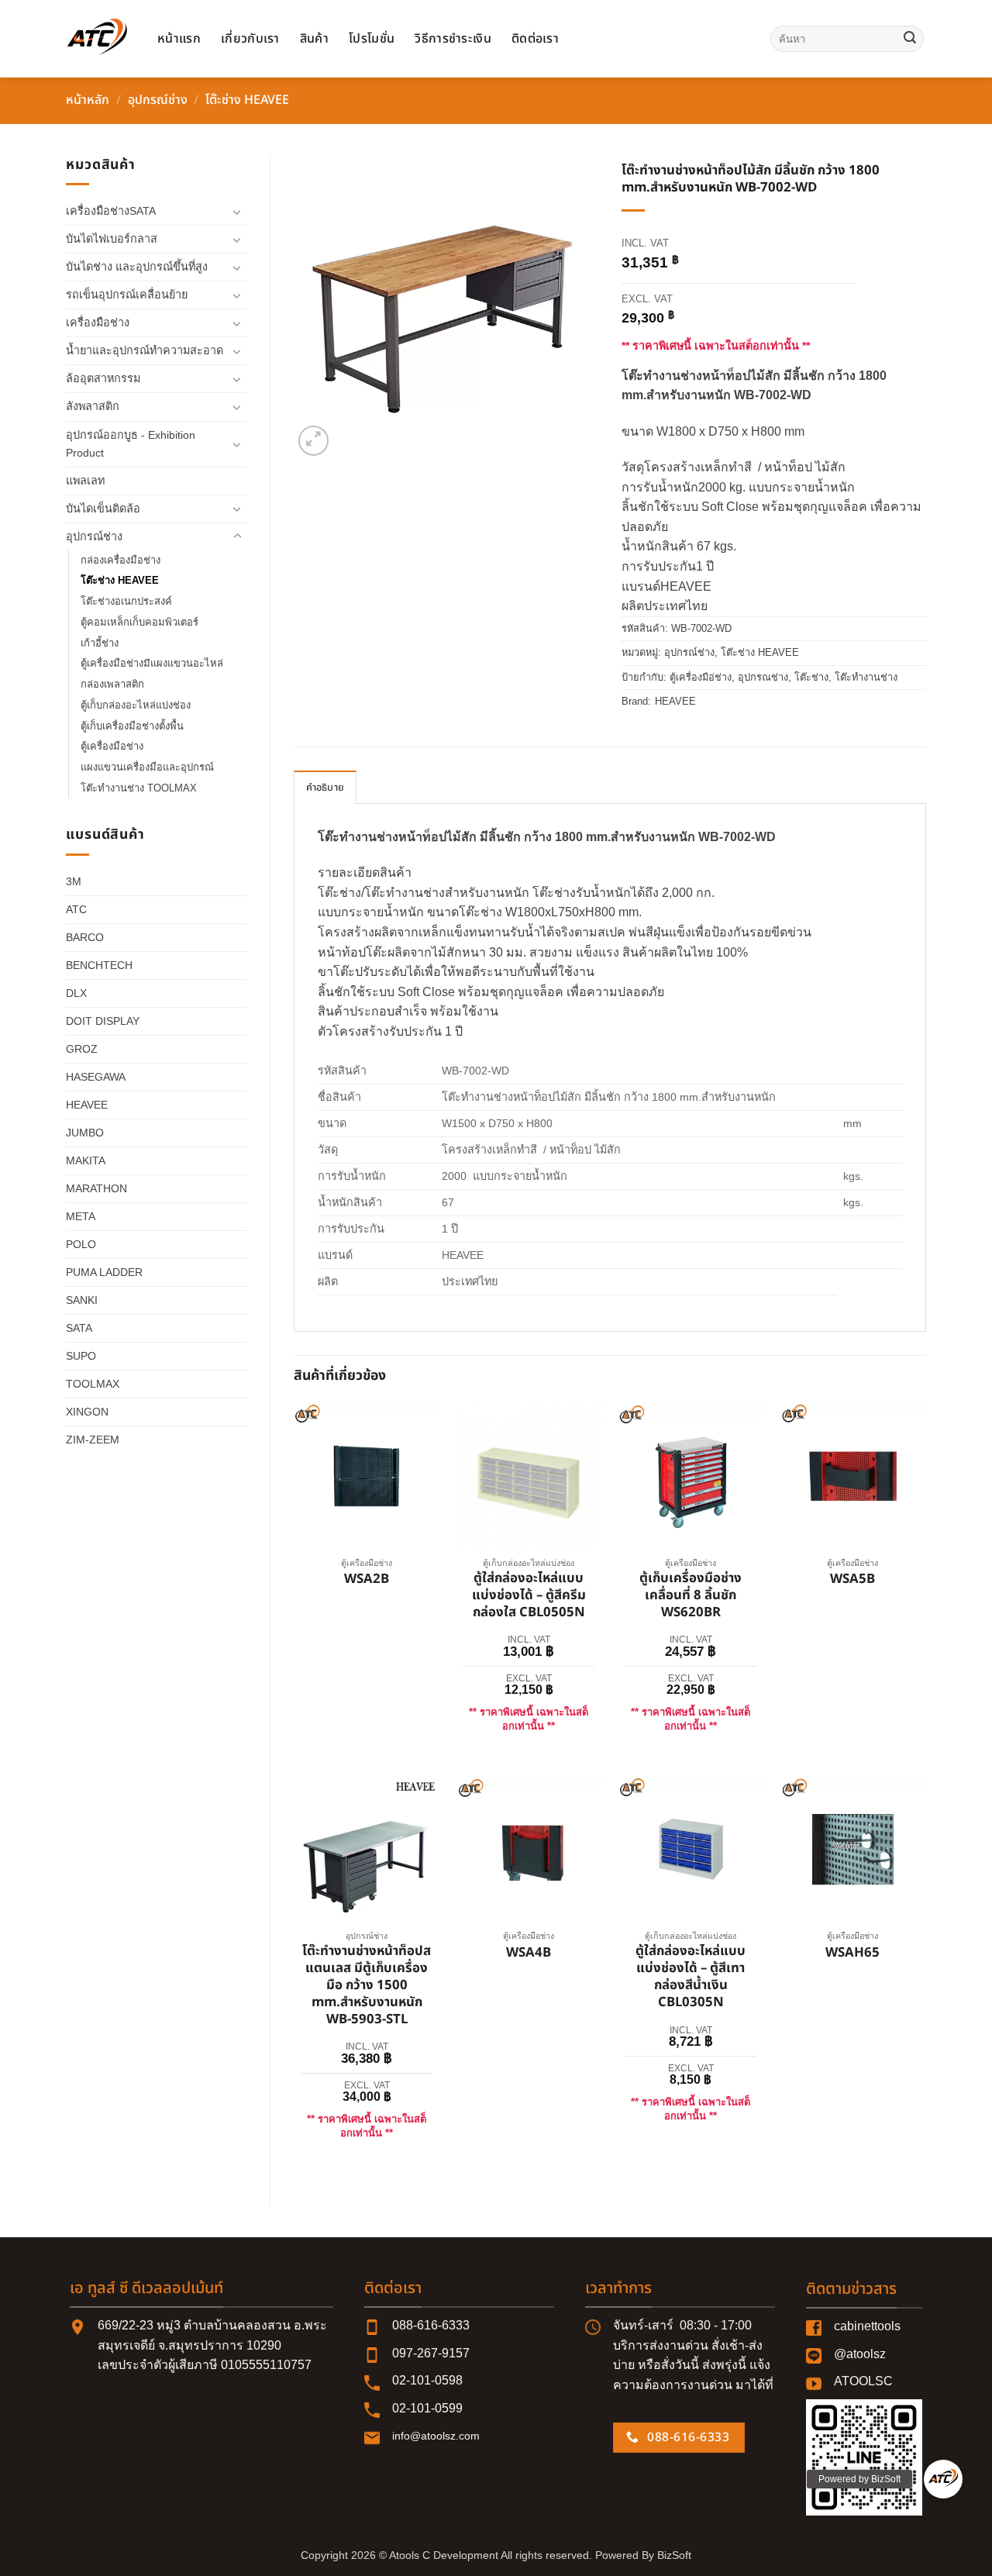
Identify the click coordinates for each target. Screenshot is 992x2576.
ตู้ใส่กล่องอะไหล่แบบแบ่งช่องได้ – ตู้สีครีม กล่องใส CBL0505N (529, 1596)
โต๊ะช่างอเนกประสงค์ (126, 601)
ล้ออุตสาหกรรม (103, 378)
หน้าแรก (179, 39)
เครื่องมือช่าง (98, 322)
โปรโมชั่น (372, 39)
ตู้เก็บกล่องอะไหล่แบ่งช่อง (136, 705)
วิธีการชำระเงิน (453, 39)
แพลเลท (85, 481)
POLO (81, 1244)
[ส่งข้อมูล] (910, 39)
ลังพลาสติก (93, 406)
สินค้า (314, 39)
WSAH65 (852, 1954)
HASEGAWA (96, 1077)
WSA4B (529, 1954)
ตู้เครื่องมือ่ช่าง (701, 677)
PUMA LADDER (104, 1272)
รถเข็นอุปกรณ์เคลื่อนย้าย (127, 295)
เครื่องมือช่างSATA (111, 211)
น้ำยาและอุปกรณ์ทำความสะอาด (145, 350)
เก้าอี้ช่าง (100, 643)
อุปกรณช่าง (763, 677)
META (81, 1216)
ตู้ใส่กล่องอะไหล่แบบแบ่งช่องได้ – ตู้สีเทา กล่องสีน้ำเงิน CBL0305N (691, 1977)
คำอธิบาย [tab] (325, 788)
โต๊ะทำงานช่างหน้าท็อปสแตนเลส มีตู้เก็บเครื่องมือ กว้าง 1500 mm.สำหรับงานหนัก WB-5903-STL (367, 1986)
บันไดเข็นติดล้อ (103, 509)
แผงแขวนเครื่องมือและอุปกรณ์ (147, 767)
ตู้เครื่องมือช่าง (112, 746)
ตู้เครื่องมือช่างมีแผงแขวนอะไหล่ (152, 663)
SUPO (81, 1356)
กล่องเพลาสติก (112, 684)
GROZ (82, 1049)
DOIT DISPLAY (103, 1021)
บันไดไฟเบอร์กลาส (112, 239)
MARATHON (96, 1188)
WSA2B (367, 1580)
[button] (313, 441)
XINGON (87, 1412)
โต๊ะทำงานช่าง (866, 677)
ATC (76, 909)
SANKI (82, 1300)
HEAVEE (87, 1105)
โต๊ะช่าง (811, 677)
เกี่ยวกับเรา (250, 39)
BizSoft (674, 2555)
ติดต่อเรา (535, 39)
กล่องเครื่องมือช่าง (121, 560)
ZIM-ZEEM (93, 1440)
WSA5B (852, 1580)
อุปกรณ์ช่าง (158, 100)
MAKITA (86, 1160)
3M (74, 881)
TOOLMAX (93, 1384)
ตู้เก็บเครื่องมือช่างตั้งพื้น (132, 726)
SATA (79, 1328)
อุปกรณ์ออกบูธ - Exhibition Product (131, 444)
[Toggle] (237, 212)
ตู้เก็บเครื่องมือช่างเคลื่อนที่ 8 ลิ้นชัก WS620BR (691, 1596)
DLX (76, 993)
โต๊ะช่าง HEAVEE (247, 100)
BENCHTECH (99, 965)
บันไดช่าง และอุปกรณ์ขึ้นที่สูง (137, 267)
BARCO (85, 937)
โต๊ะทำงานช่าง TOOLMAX (139, 788)
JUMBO (85, 1133)
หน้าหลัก (88, 100)
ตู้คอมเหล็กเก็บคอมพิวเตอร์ (139, 622)
